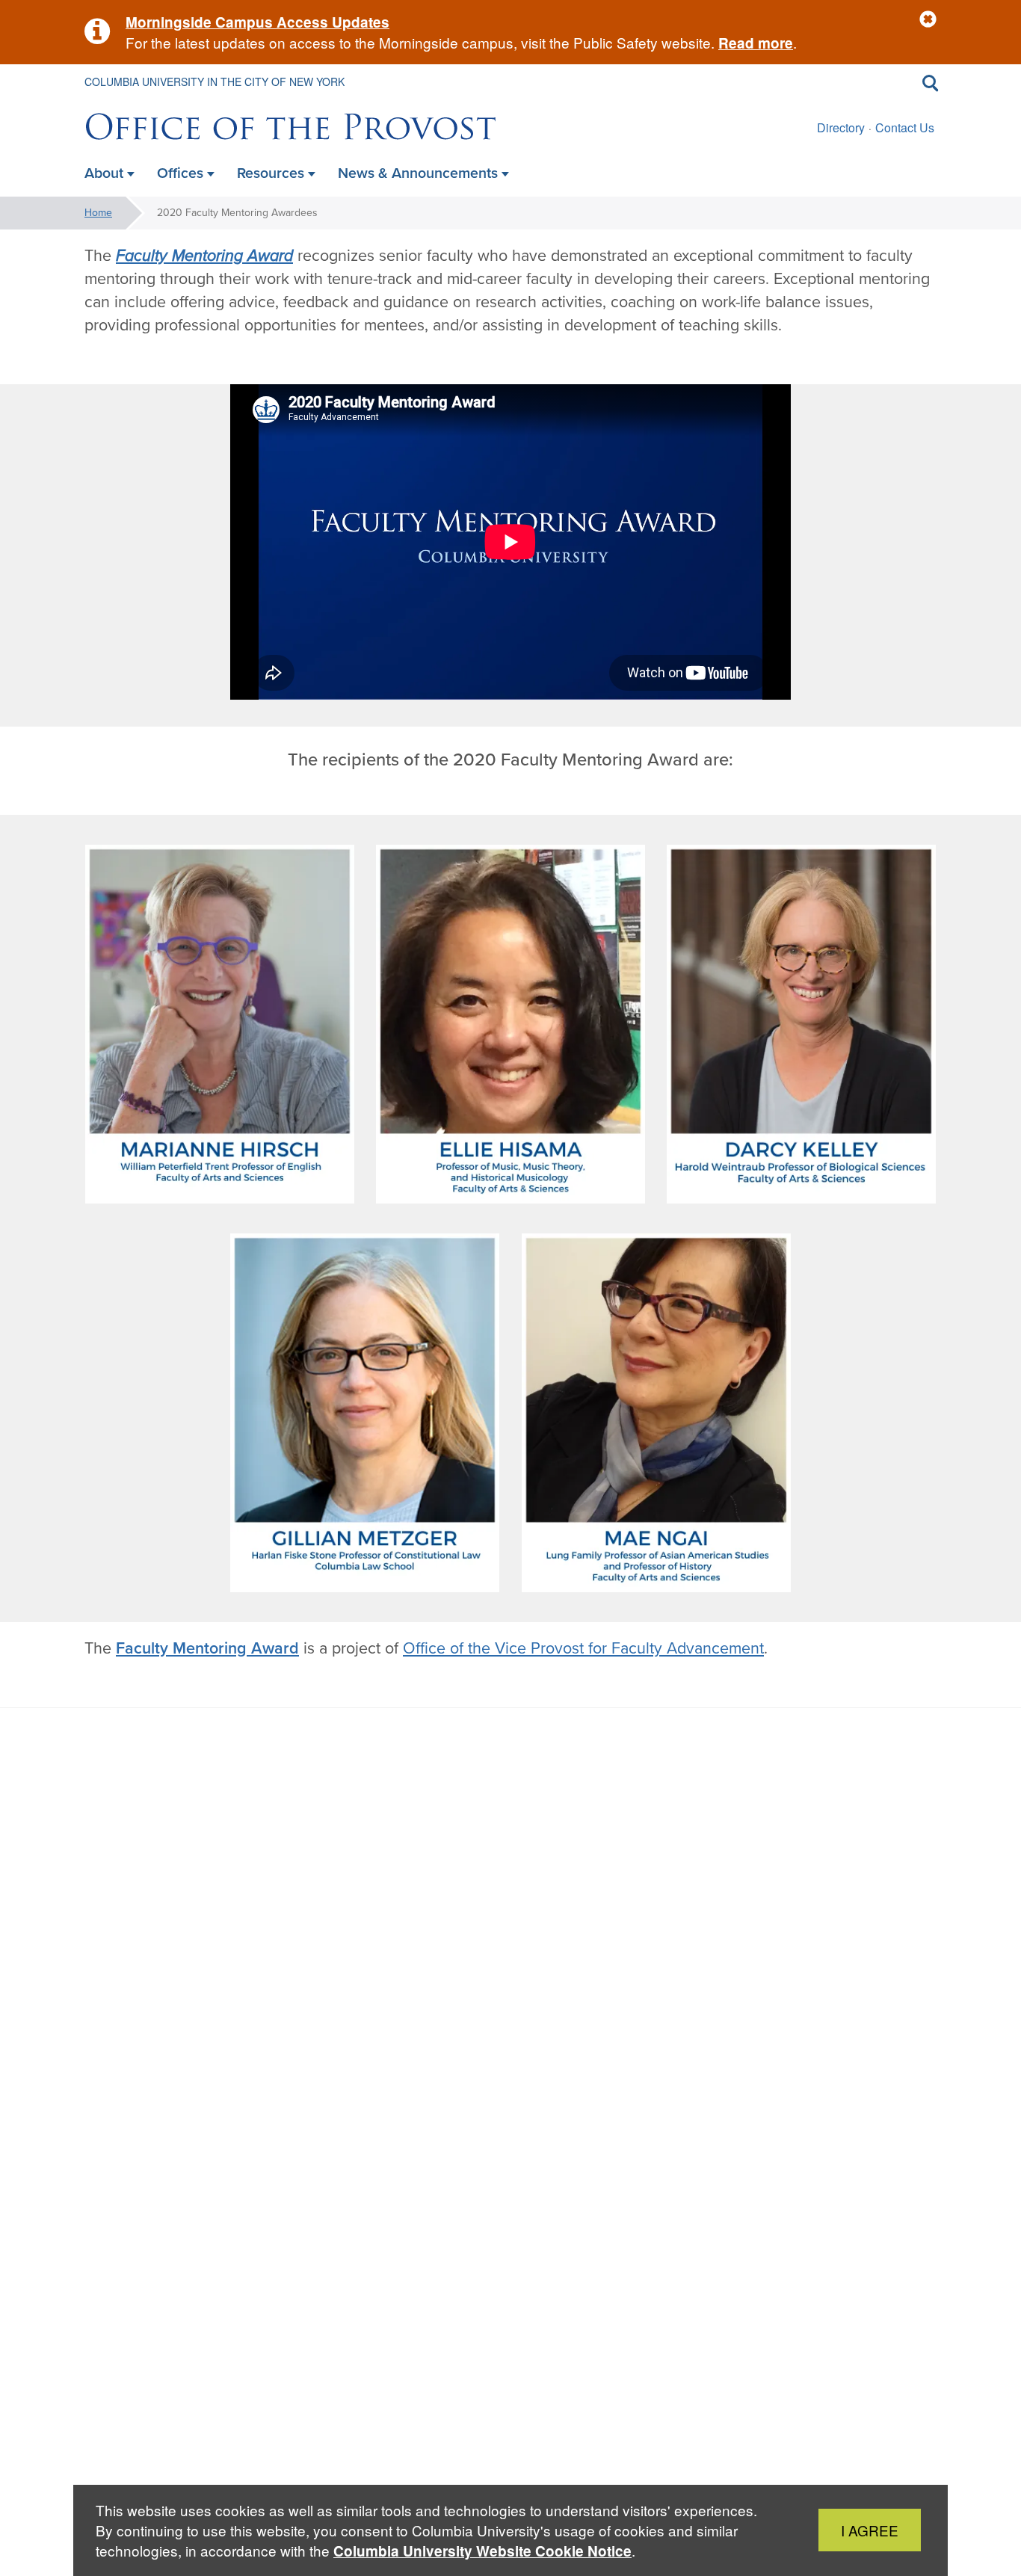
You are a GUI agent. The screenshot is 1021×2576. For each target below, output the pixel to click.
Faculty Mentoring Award (204, 256)
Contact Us (905, 127)
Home (98, 213)
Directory (841, 127)
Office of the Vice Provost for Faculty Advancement (583, 1648)
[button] (928, 20)
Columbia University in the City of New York (215, 81)
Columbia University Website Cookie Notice (482, 2551)
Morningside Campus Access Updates (257, 22)
